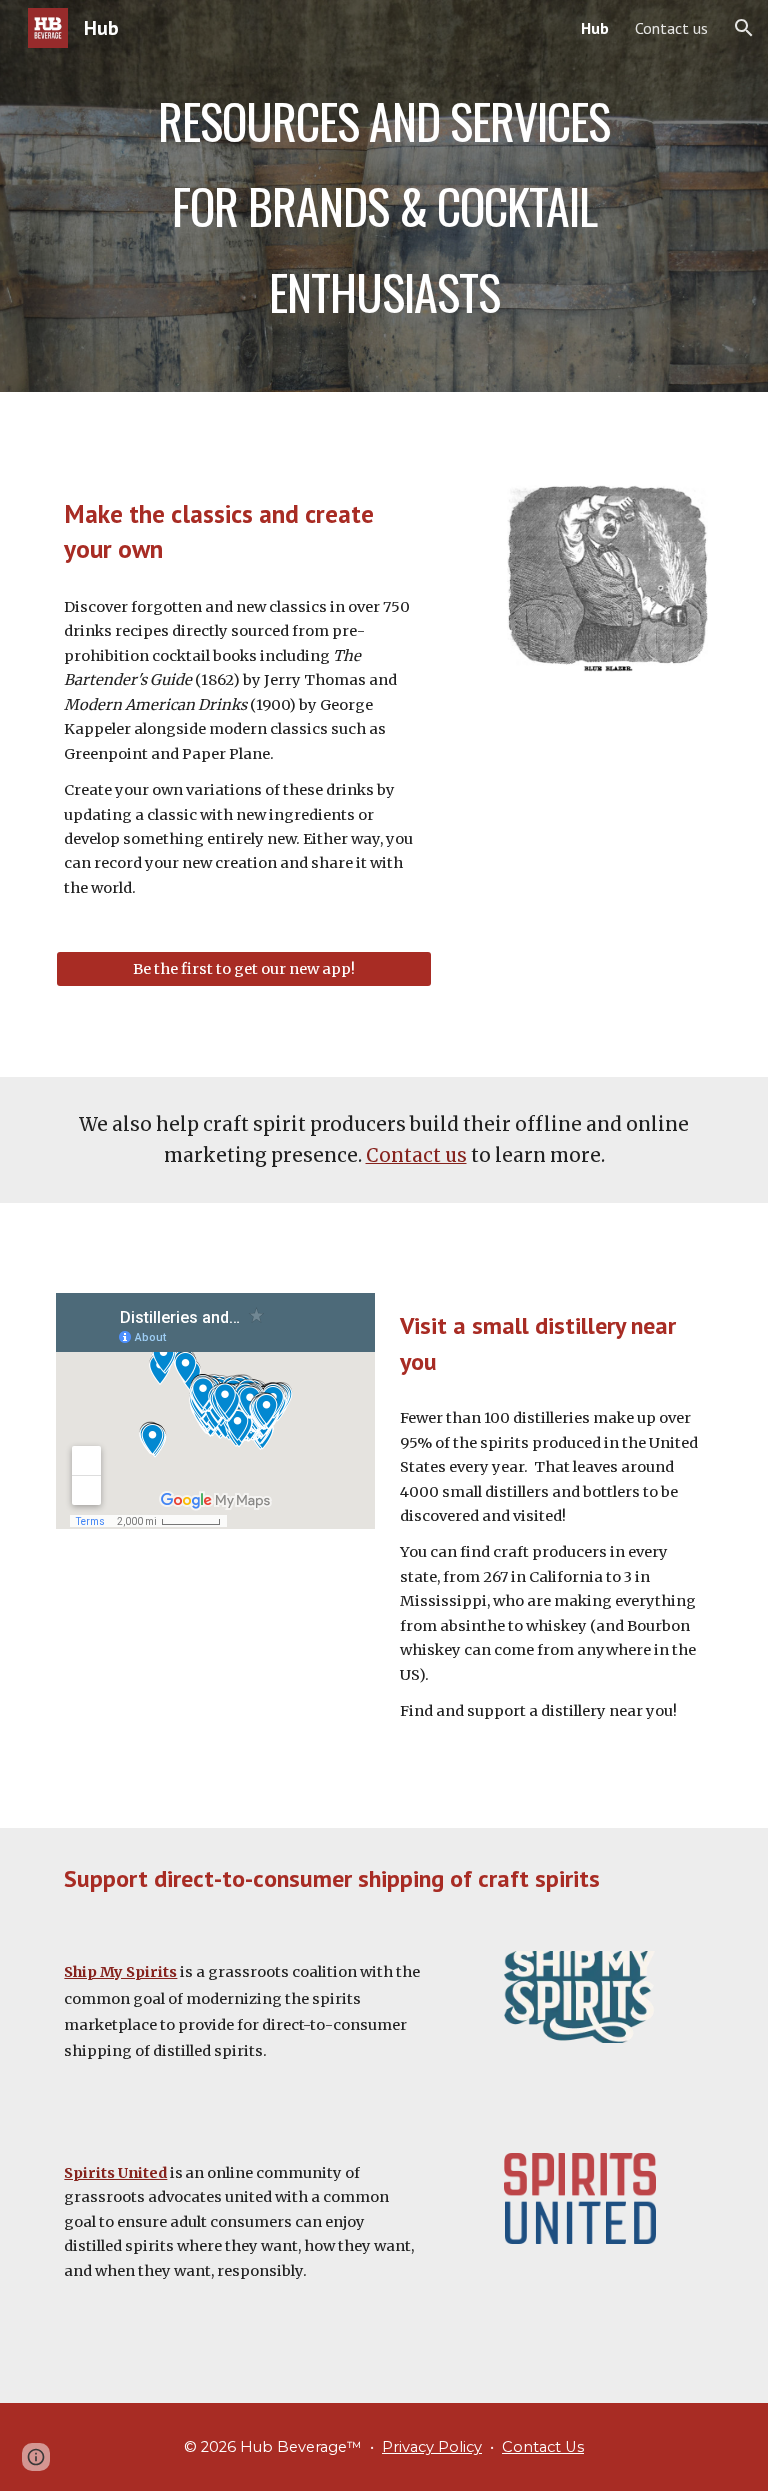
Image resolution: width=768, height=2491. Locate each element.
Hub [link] (595, 28)
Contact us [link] (671, 28)
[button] (744, 28)
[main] (383, 196)
